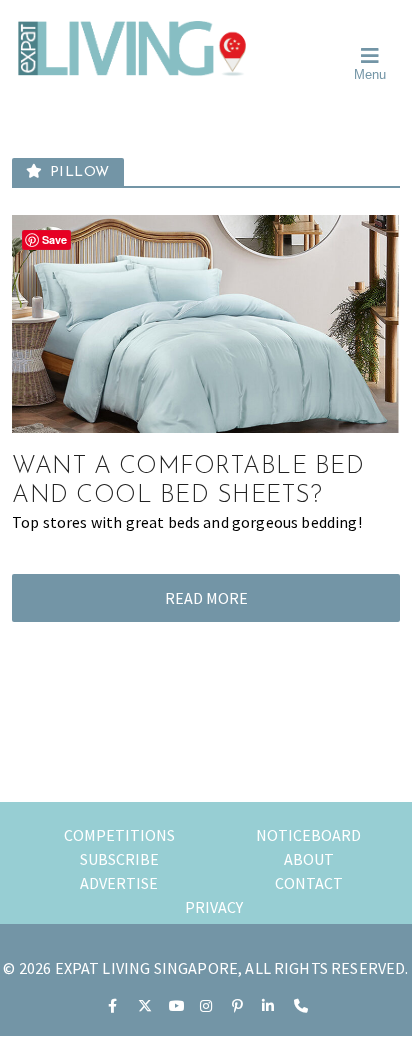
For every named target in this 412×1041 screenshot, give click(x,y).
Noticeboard (308, 835)
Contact (309, 883)
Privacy (214, 907)
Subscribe (119, 859)
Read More (206, 598)
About (309, 859)
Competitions (119, 835)
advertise (119, 883)
